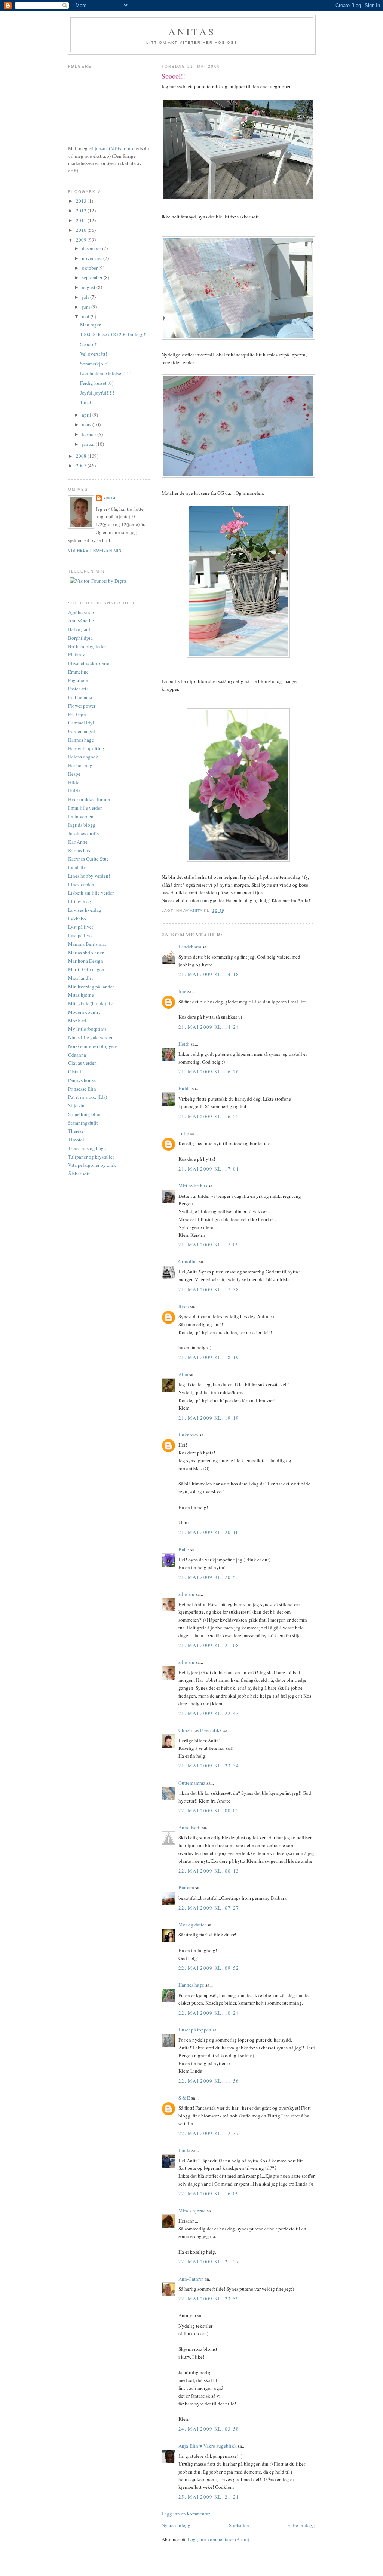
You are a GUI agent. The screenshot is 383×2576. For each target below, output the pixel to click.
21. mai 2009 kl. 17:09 (209, 1245)
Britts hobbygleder (87, 646)
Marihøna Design (86, 961)
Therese (76, 1131)
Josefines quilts (83, 833)
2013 (82, 201)
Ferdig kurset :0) (97, 383)
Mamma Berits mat (87, 944)
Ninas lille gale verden (91, 1037)
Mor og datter (192, 1925)
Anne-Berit (190, 1827)
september (93, 277)
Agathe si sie (81, 612)
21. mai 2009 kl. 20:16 (209, 1532)
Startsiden (239, 2525)
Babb (184, 1549)
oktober (90, 268)
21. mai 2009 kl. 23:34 (209, 1766)
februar (90, 434)
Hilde (74, 782)
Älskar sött (79, 1174)
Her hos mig (80, 765)
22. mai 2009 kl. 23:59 (209, 2299)
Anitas (192, 31)
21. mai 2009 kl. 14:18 (209, 974)
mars (87, 424)
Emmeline (78, 672)
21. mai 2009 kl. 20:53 (209, 1577)
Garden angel (82, 731)
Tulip (184, 1133)
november (93, 258)
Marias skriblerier (86, 953)
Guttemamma (192, 1783)
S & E (184, 2098)
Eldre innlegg (301, 2525)
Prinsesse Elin (82, 1089)
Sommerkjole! (94, 364)
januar (89, 444)
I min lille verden (85, 808)
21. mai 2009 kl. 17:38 (209, 1289)
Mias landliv (81, 978)
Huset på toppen (195, 2030)
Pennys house (82, 1080)
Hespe (74, 774)
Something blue (84, 1114)
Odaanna (77, 1055)
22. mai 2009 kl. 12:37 (209, 2133)
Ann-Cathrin (191, 2279)
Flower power (82, 706)
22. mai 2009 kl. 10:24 (209, 2013)
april (87, 415)
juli (86, 297)
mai (86, 316)
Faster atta (78, 689)
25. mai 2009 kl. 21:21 (209, 2497)
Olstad (75, 1071)
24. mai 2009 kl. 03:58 (209, 2429)
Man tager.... (92, 325)
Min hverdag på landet (91, 987)
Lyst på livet (81, 927)
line (182, 991)
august (89, 287)
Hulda (185, 1088)
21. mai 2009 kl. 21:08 (209, 1645)
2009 (82, 240)
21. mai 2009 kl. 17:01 (209, 1169)
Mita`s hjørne (192, 2211)
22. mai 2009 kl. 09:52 (209, 1968)
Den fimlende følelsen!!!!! (106, 373)
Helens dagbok (83, 757)
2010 (82, 230)
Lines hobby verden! (89, 876)
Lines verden (81, 884)
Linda (184, 2150)
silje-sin (186, 1594)
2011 (82, 220)
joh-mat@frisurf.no (114, 148)
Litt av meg (80, 901)
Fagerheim (79, 680)
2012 (82, 211)
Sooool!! (89, 344)
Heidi (184, 1044)
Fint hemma (80, 697)
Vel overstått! (94, 354)
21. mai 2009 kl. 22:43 (209, 1713)
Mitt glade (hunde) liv (91, 1003)
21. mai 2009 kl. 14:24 (209, 1027)
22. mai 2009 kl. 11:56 (209, 2081)
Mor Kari (77, 1021)
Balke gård (79, 629)
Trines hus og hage (87, 1148)
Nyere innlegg (176, 2525)
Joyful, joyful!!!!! (97, 393)
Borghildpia (80, 638)
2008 (82, 456)
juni (87, 307)
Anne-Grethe (81, 620)
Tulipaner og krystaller (91, 1157)
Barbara (186, 1887)
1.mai (86, 402)
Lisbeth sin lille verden (91, 893)
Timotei (76, 1140)
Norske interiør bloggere (93, 1046)
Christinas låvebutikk (200, 1730)
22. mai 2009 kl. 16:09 (209, 2193)
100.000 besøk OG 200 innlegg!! (113, 334)
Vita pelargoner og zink (92, 1165)
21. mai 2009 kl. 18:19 (209, 1357)
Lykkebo (77, 919)
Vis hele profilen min (95, 550)
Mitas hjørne (81, 995)
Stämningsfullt (83, 1123)
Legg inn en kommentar (186, 2514)
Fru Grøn (77, 714)
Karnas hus (79, 850)
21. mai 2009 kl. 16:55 (209, 1116)
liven (184, 1306)
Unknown (188, 1435)
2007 (82, 466)
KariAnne (78, 842)
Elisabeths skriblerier (89, 663)
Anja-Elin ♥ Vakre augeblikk (208, 2446)
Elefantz (76, 654)
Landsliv (77, 867)
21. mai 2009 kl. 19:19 (209, 1418)
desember (92, 248)
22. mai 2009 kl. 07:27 (209, 1908)
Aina (183, 1374)
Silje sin (76, 1105)
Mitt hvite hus (193, 1186)
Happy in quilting (86, 748)
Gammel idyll (82, 723)
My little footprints (87, 1029)
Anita (110, 498)
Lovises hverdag (85, 910)
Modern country (85, 1012)
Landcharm (190, 947)
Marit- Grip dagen (86, 969)
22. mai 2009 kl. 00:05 (209, 1810)
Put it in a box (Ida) (88, 1097)
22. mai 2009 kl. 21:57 (209, 2261)
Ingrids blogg (82, 825)
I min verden (81, 816)
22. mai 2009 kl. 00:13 (209, 1871)
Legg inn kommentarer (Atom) (218, 2539)
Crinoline (188, 1261)
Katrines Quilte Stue (88, 859)
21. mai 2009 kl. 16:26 (209, 1071)
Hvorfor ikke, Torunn (89, 799)
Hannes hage (191, 1985)
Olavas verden (82, 1063)
